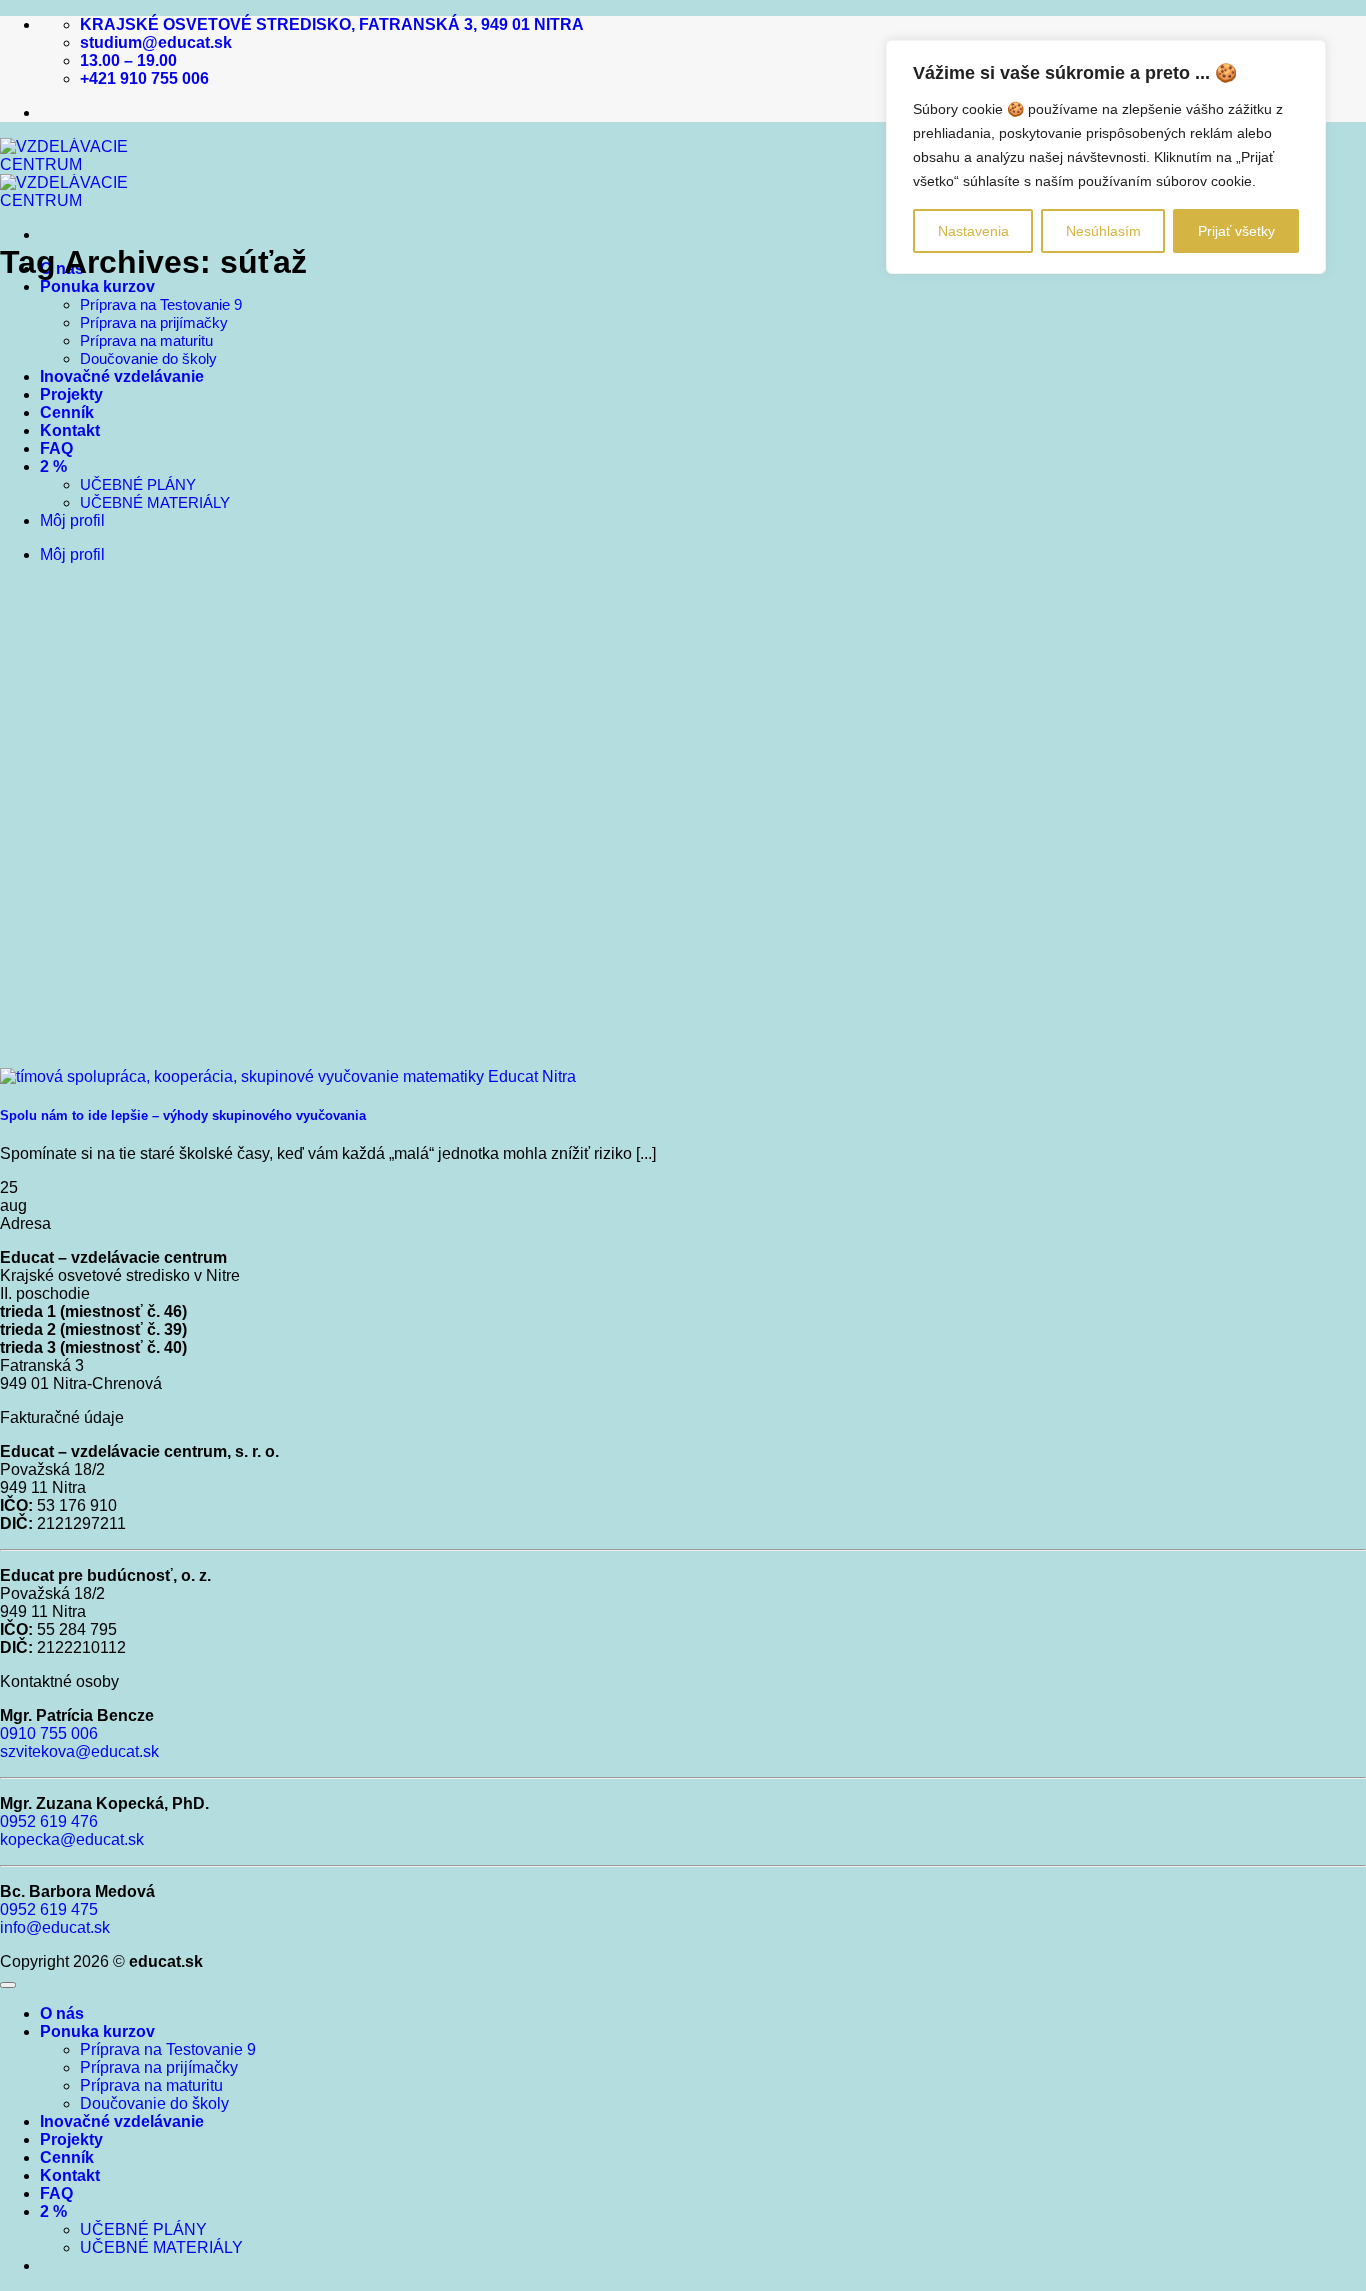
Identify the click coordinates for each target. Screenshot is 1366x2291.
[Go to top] (8, 1985)
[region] (1106, 157)
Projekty (71, 394)
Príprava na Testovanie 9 (161, 304)
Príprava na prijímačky (154, 322)
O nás (62, 2013)
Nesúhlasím (1103, 231)
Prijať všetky (1236, 231)
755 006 (67, 1733)
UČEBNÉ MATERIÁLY (155, 502)
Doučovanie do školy (148, 358)
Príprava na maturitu (146, 340)
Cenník (67, 412)
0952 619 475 (49, 1909)
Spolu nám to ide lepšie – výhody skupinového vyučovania (183, 1115)
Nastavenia (973, 231)
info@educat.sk (55, 1927)
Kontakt (70, 430)
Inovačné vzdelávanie (122, 376)
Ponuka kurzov (97, 286)
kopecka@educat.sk (72, 1839)
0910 (18, 1733)
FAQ (56, 448)
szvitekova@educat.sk (79, 1751)
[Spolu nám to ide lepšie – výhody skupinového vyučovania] (288, 1076)
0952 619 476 (49, 1821)
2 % (53, 466)
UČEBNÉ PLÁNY (138, 484)
